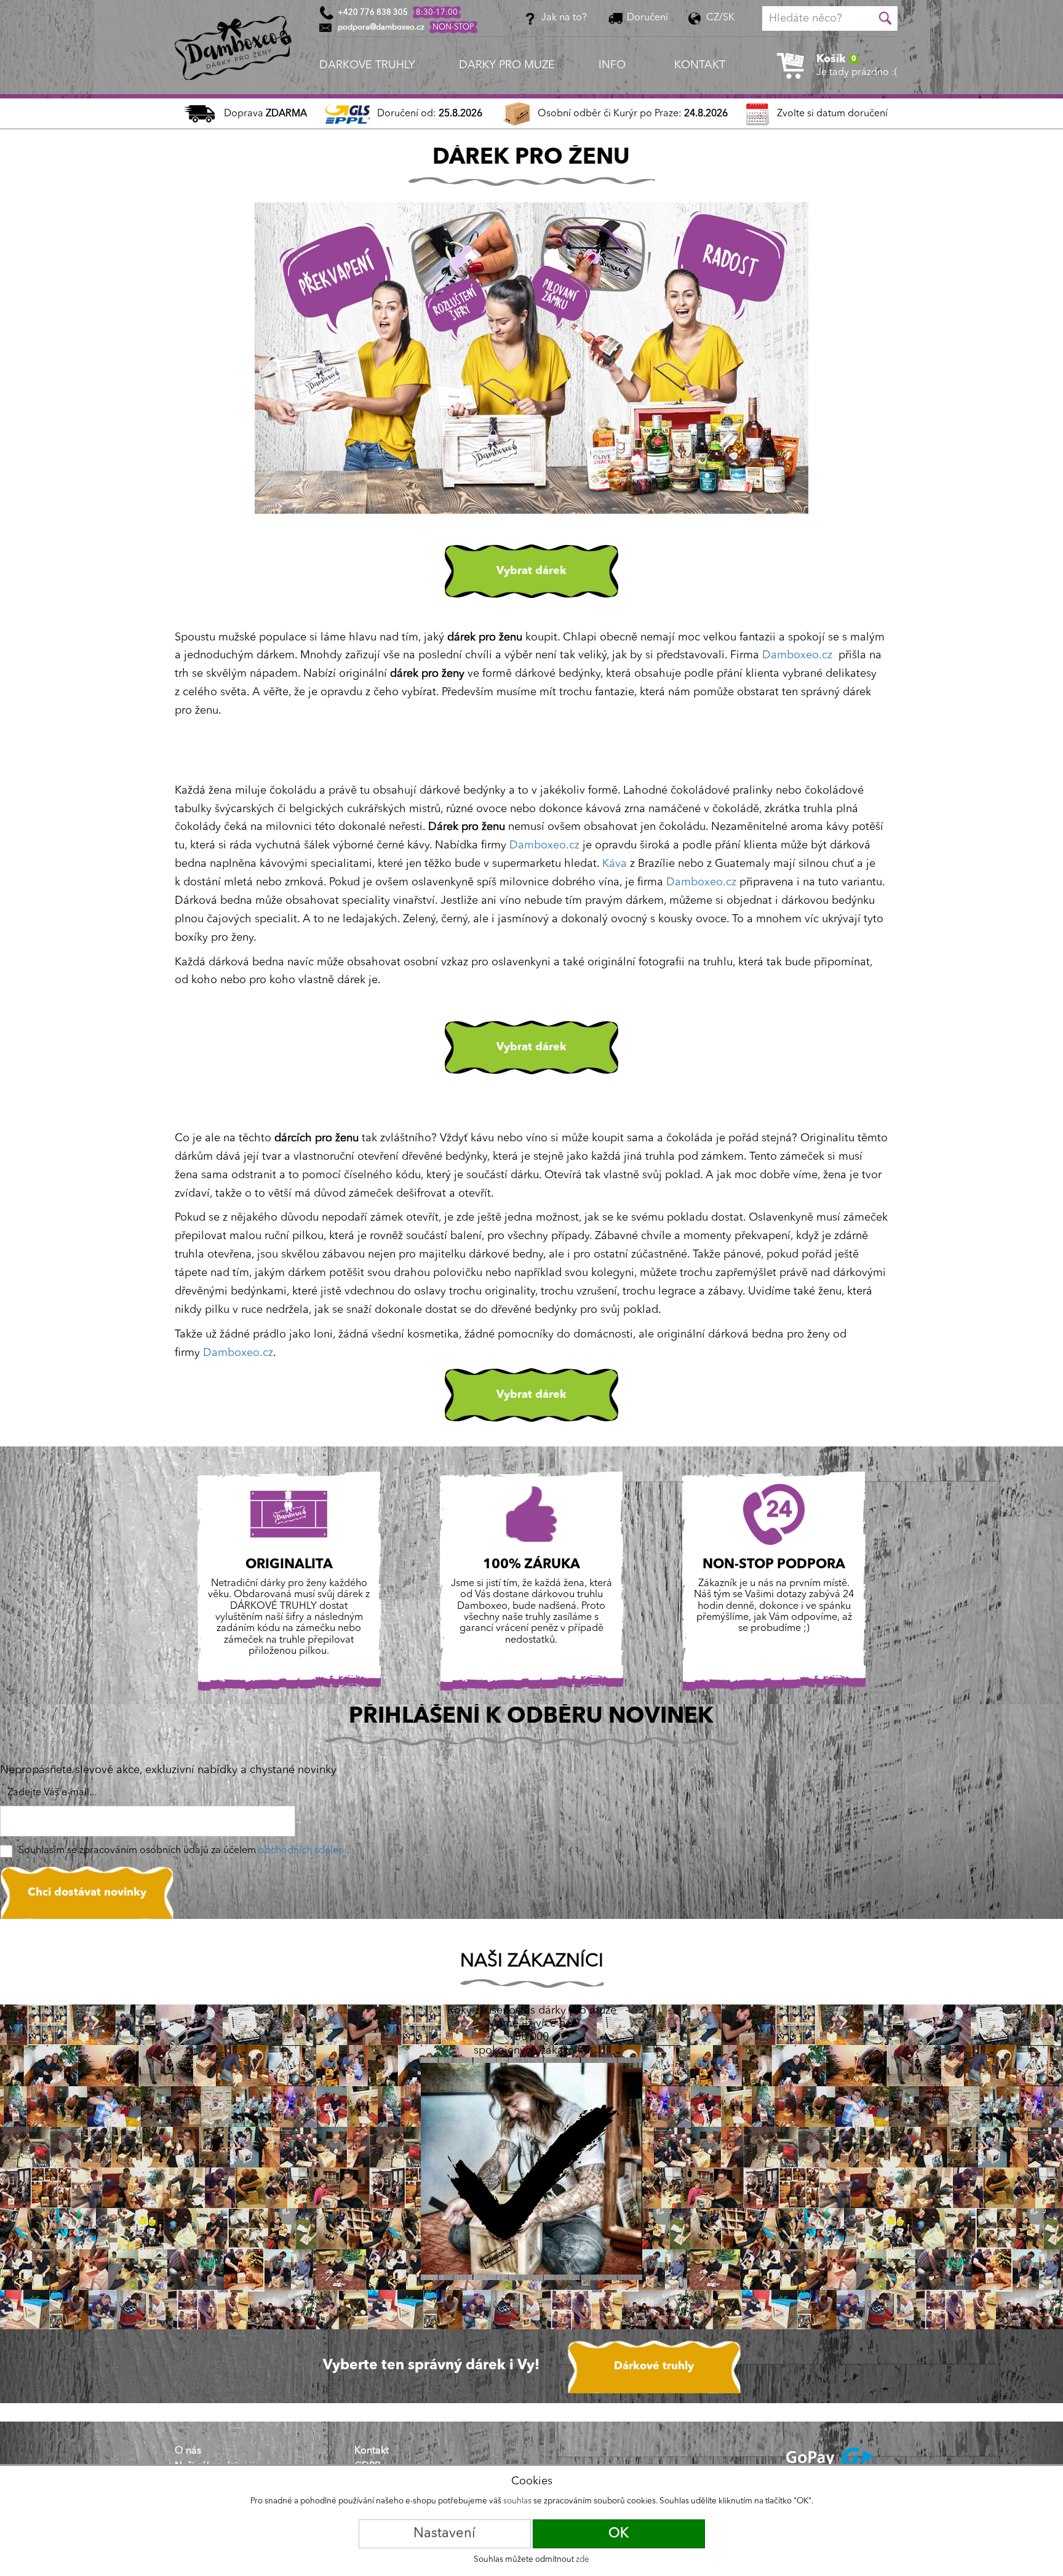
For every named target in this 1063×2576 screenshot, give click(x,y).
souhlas (517, 2501)
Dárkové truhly (654, 2366)
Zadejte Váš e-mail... (52, 1793)
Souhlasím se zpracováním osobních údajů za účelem (184, 1851)
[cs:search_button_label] (885, 18)
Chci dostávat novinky (87, 1892)
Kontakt (372, 2451)
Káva (615, 864)
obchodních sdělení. (304, 1851)
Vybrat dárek (531, 571)
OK (619, 2534)
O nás (188, 2451)
